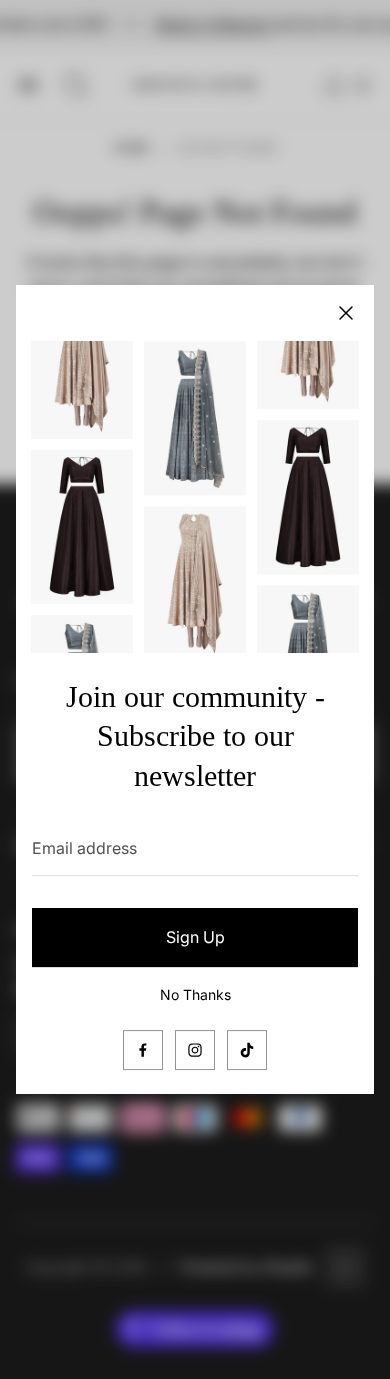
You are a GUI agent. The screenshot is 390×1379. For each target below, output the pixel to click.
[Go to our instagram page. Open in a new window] (195, 1050)
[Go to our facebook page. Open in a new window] (143, 1050)
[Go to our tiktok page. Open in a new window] (247, 1050)
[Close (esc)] (346, 313)
